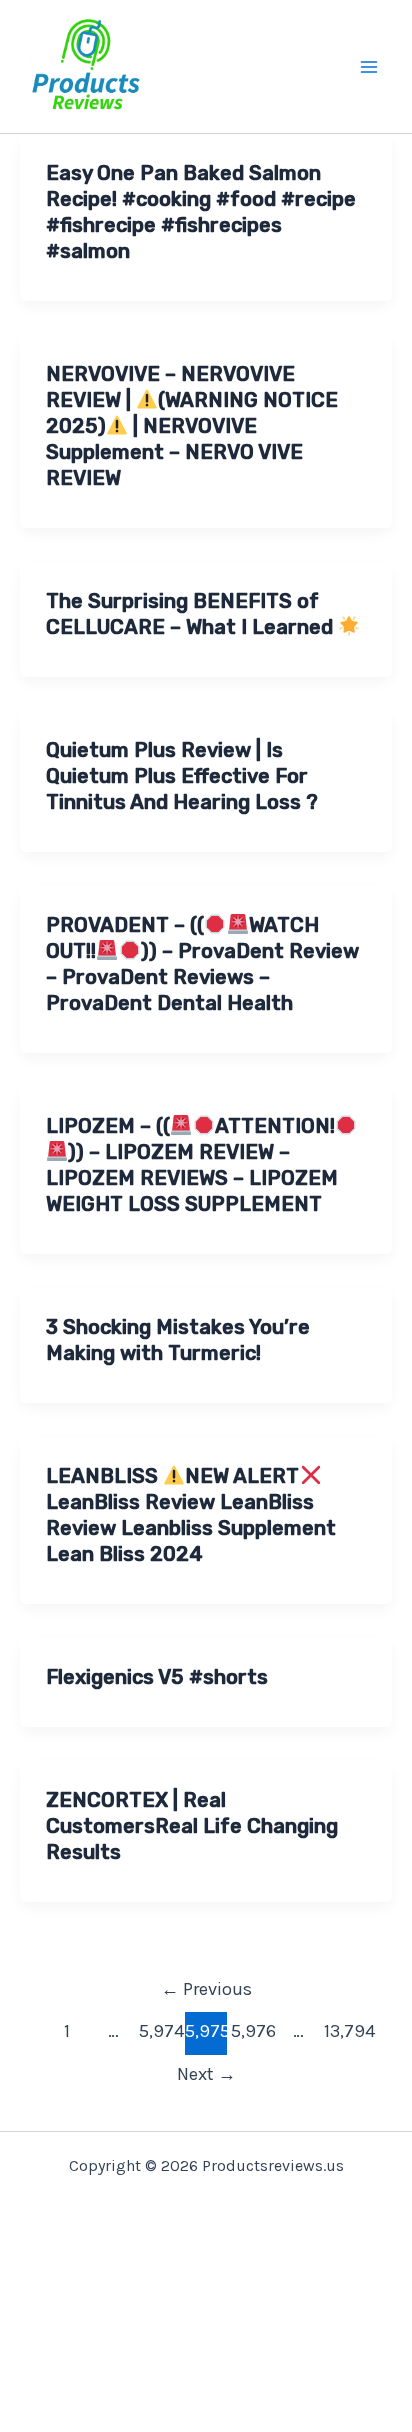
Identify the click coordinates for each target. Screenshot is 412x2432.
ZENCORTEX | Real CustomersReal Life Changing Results (192, 1826)
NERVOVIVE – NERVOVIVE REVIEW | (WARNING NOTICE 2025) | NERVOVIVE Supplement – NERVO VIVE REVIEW (192, 426)
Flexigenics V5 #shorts (157, 1677)
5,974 (160, 2031)
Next (206, 2074)
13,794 (345, 2031)
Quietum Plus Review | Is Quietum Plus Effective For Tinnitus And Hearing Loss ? (182, 776)
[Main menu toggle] (370, 67)
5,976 (252, 2031)
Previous (206, 1989)
